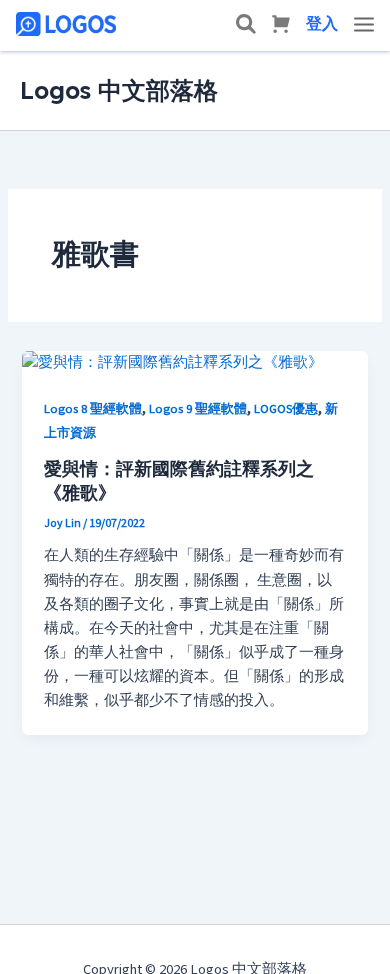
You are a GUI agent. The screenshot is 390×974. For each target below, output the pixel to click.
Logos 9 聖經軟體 (198, 409)
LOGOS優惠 (286, 409)
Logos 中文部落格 (119, 90)
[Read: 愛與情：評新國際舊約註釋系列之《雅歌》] (172, 362)
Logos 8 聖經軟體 (93, 409)
